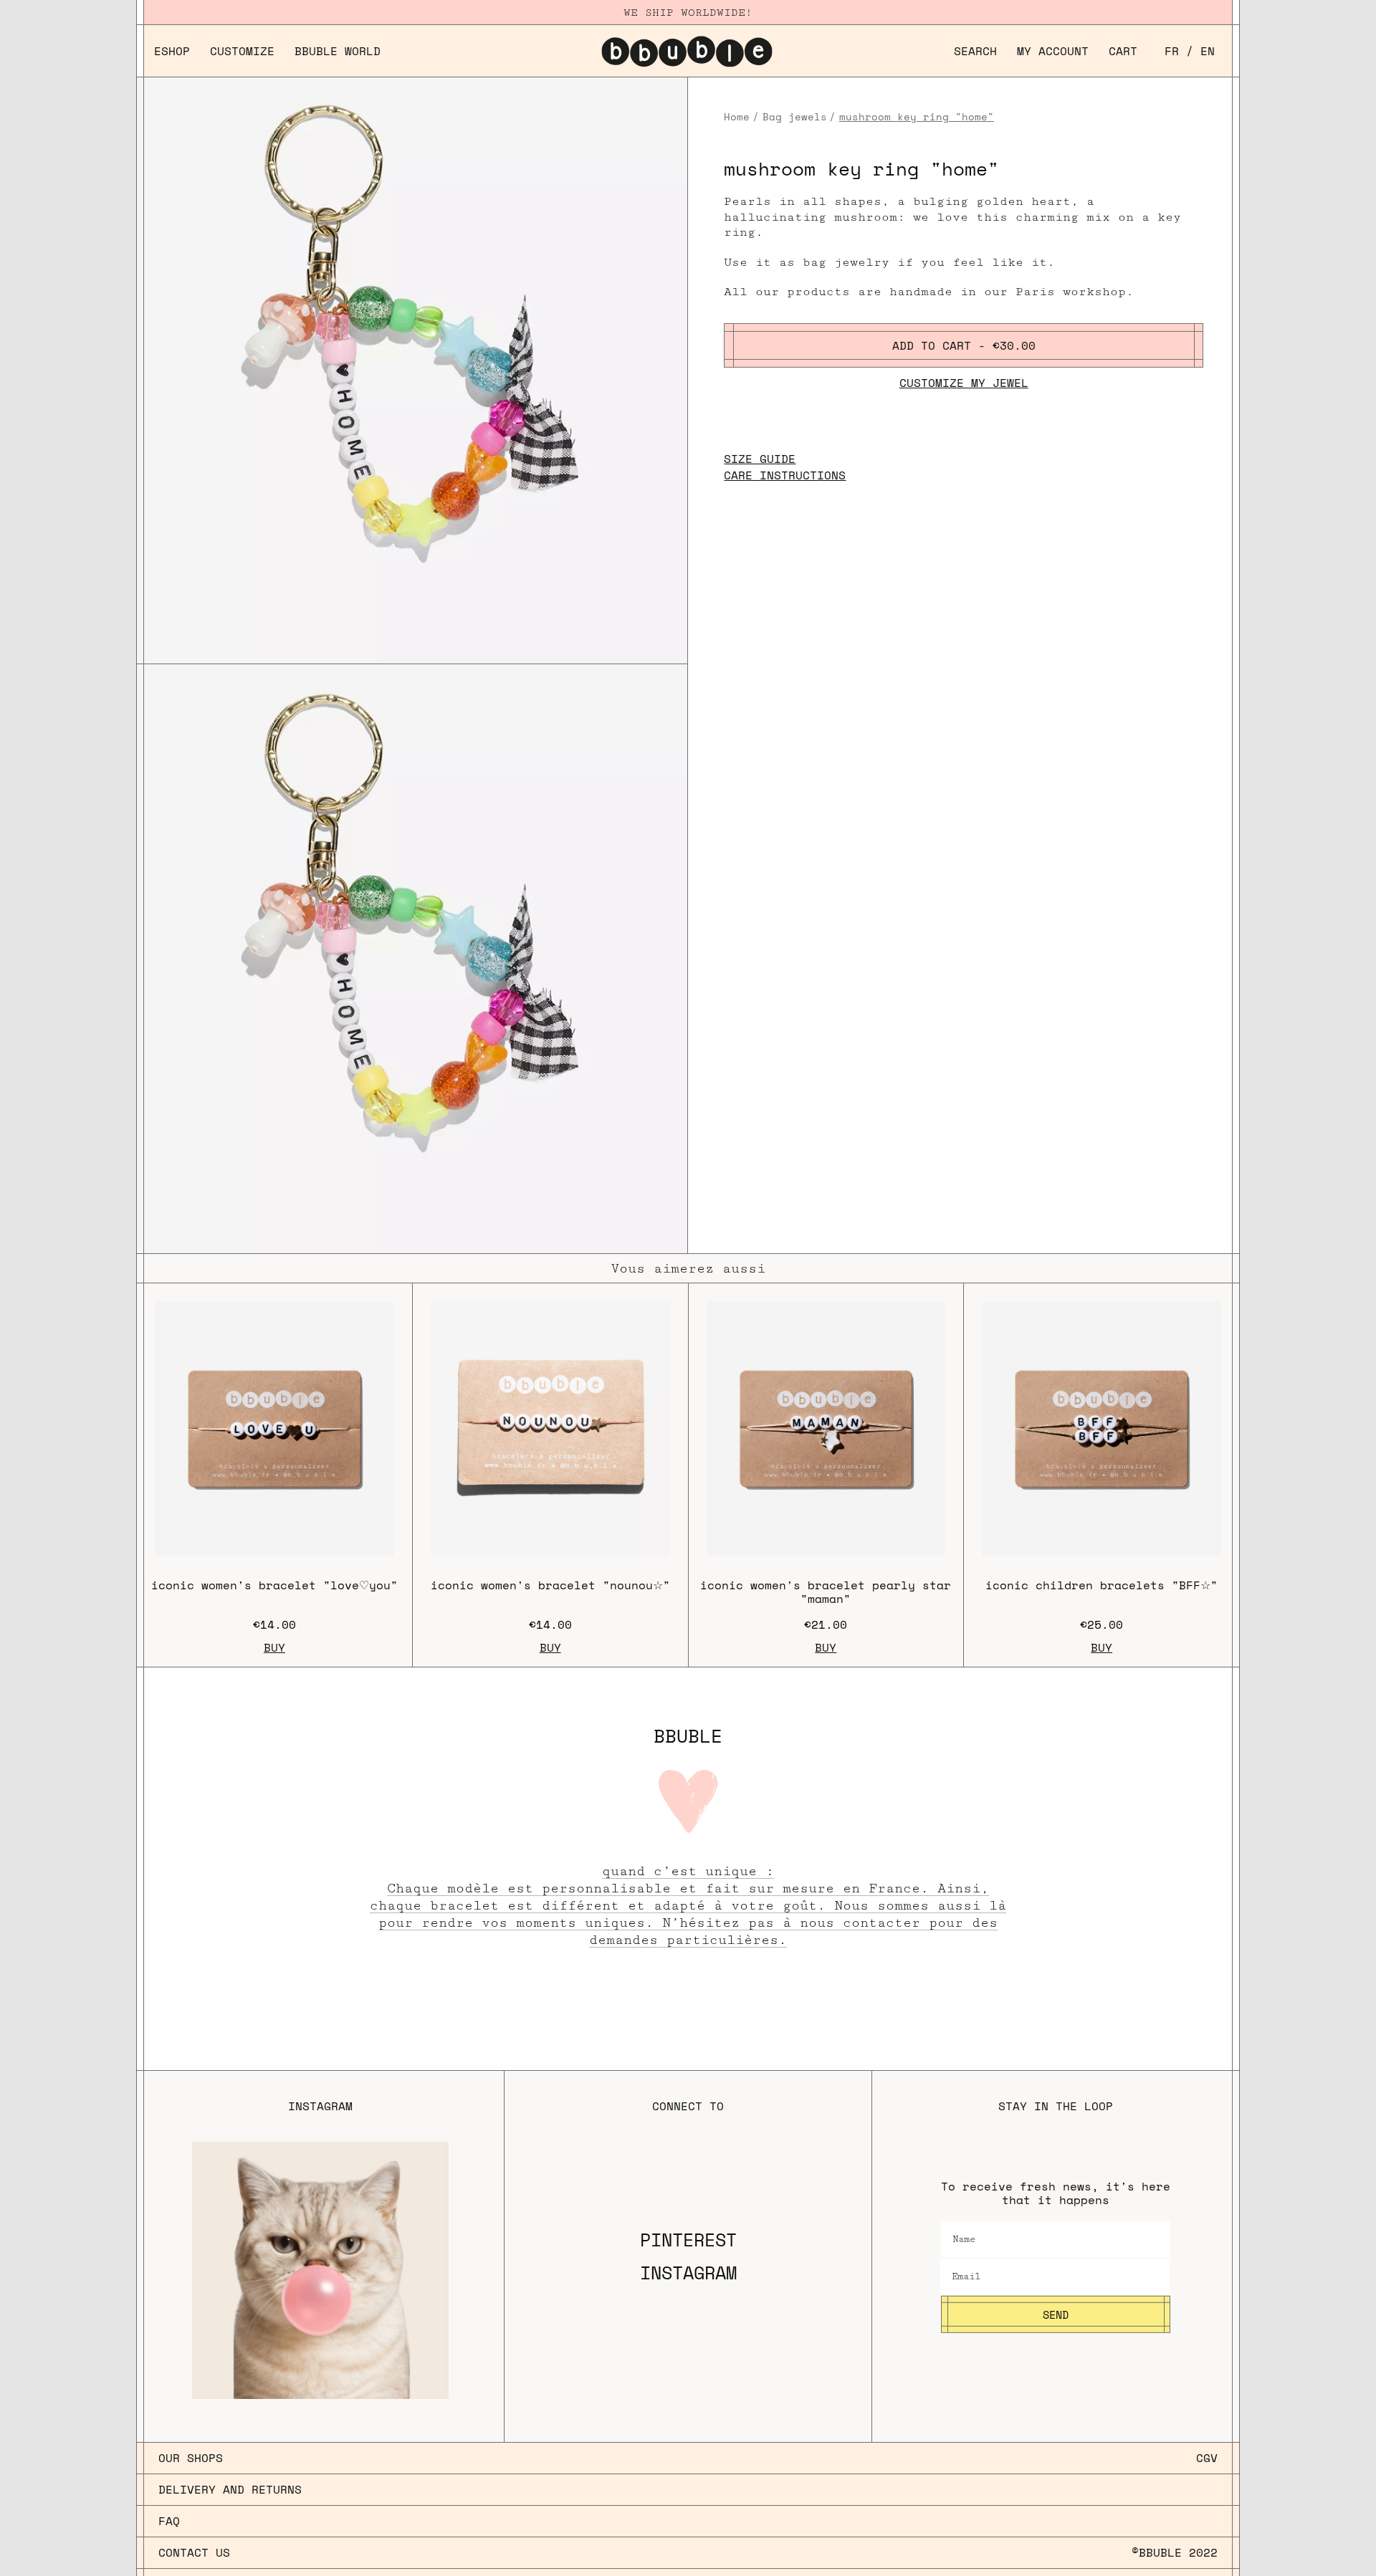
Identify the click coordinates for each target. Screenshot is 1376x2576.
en (1208, 51)
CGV (1207, 2458)
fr (1172, 51)
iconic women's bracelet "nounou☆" (550, 1585)
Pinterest (688, 2240)
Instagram (688, 2273)
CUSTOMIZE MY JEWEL (964, 383)
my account (1053, 51)
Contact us (194, 2553)
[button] (975, 51)
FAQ (169, 2521)
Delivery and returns (230, 2489)
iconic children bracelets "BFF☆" (1102, 1585)
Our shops (191, 2458)
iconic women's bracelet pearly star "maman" (826, 1592)
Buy (274, 1648)
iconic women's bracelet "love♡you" (274, 1585)
